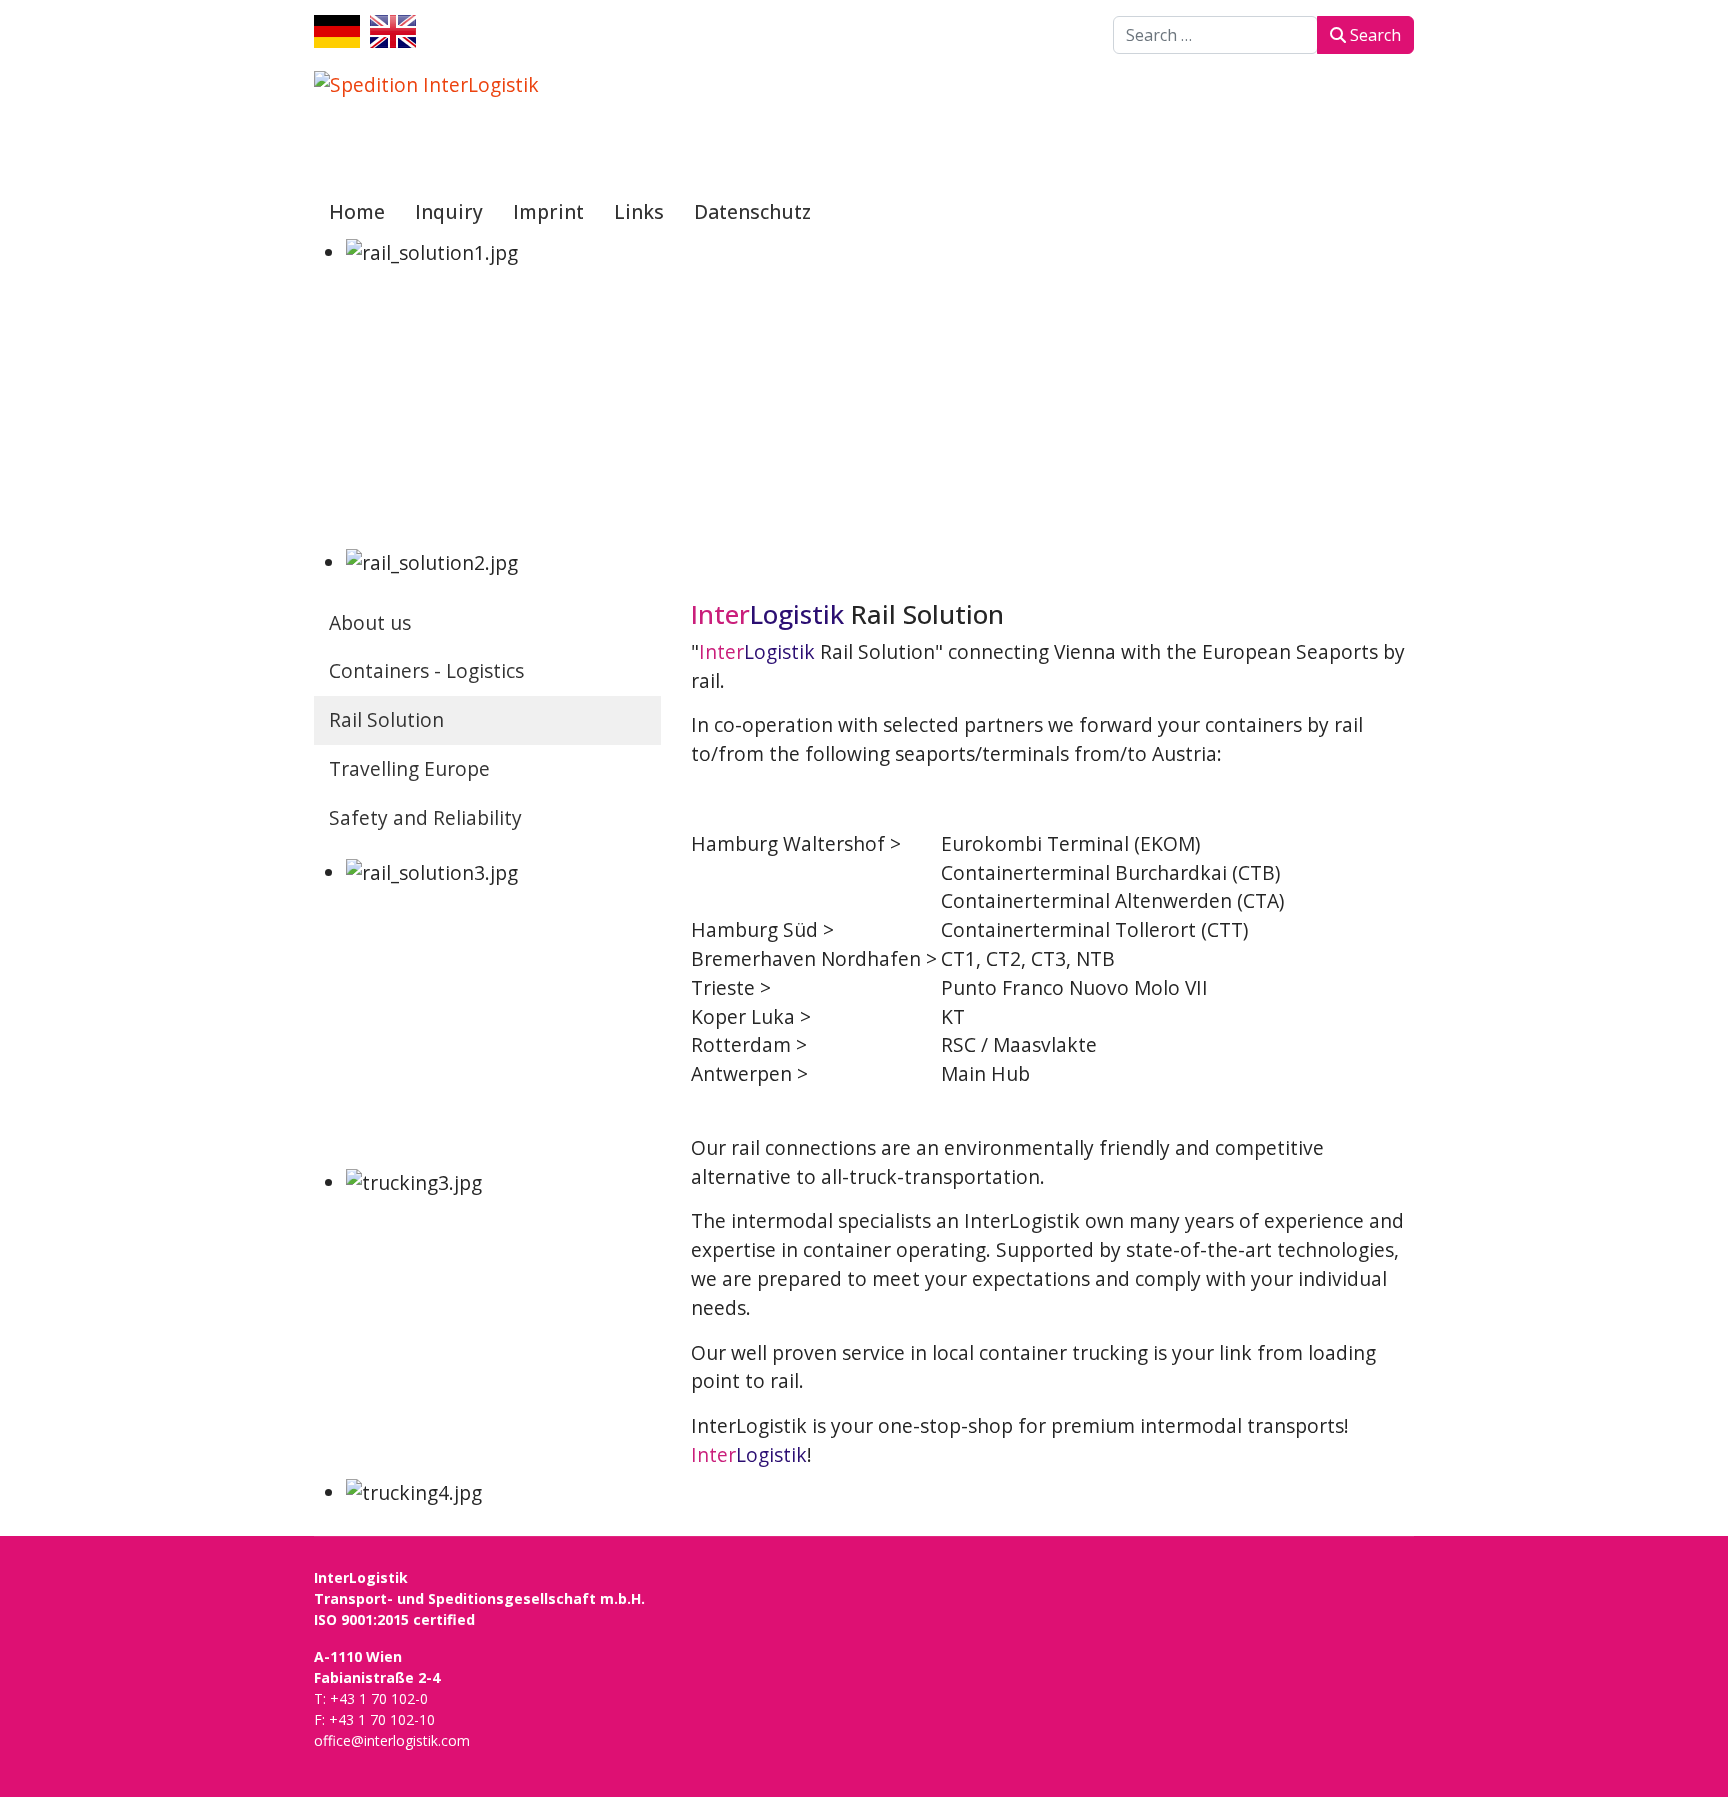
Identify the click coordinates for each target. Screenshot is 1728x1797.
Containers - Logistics (426, 670)
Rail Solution (386, 719)
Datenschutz (752, 211)
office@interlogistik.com (392, 1740)
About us (370, 622)
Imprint (548, 211)
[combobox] (1215, 35)
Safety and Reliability (425, 817)
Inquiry (449, 211)
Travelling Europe (409, 768)
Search (1373, 35)
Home (357, 211)
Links (639, 211)
